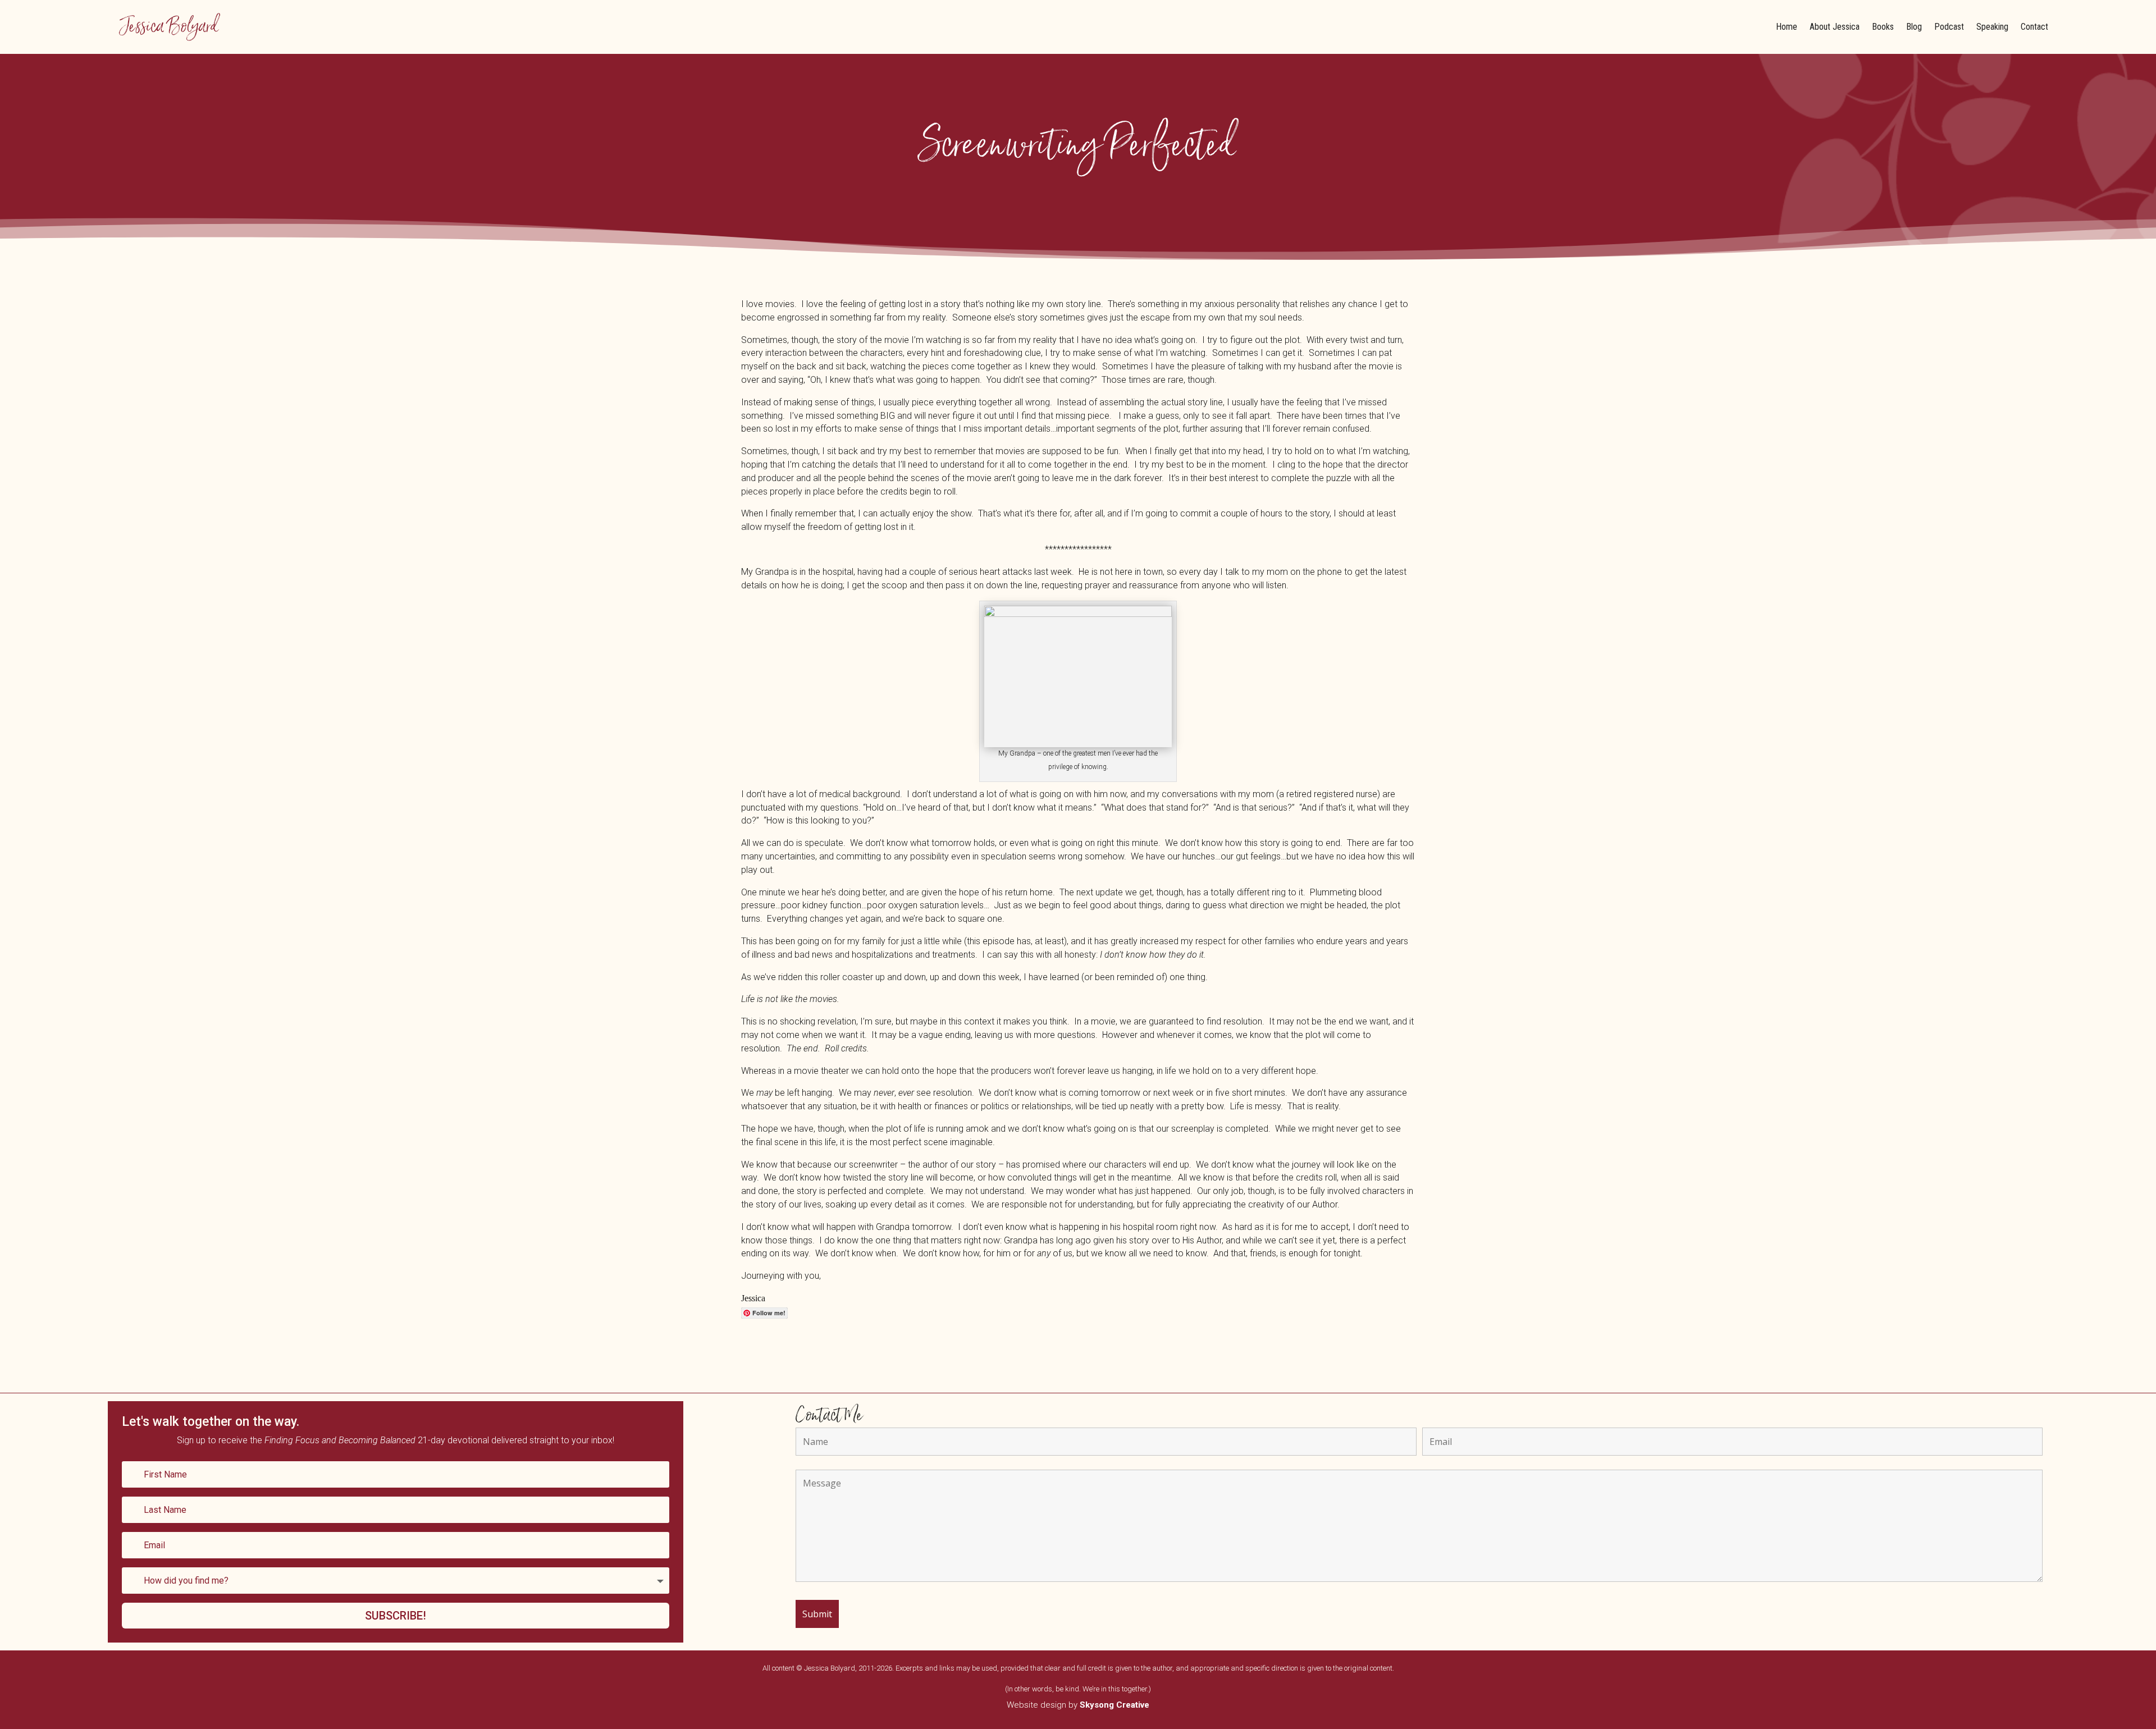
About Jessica (1835, 27)
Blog (1914, 27)
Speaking (1992, 27)
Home (1787, 27)
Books (1883, 27)
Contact (2034, 27)
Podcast (1949, 27)
